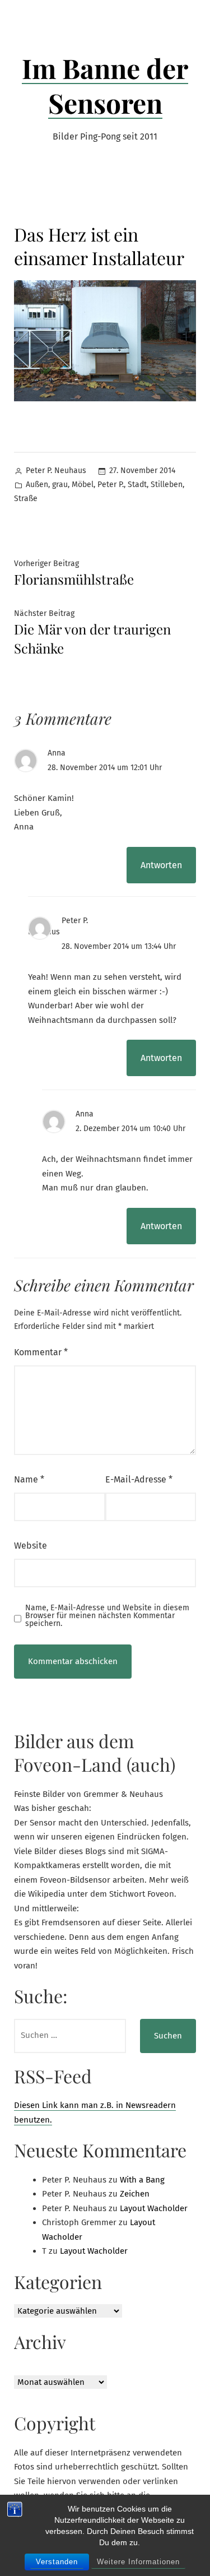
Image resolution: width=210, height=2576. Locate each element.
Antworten (161, 865)
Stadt (137, 485)
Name (29, 1479)
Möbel (83, 485)
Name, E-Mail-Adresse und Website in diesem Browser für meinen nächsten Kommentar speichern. (107, 1616)
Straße (26, 499)
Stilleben (167, 485)
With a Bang (142, 2180)
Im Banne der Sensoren (105, 85)
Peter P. (111, 485)
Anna (57, 753)
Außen (37, 485)
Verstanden (57, 2562)
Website (31, 1546)
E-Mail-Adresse (139, 1479)
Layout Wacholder (154, 2208)
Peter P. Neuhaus (56, 471)
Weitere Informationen (138, 2562)
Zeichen (135, 2194)
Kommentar (41, 1352)
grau (60, 485)
